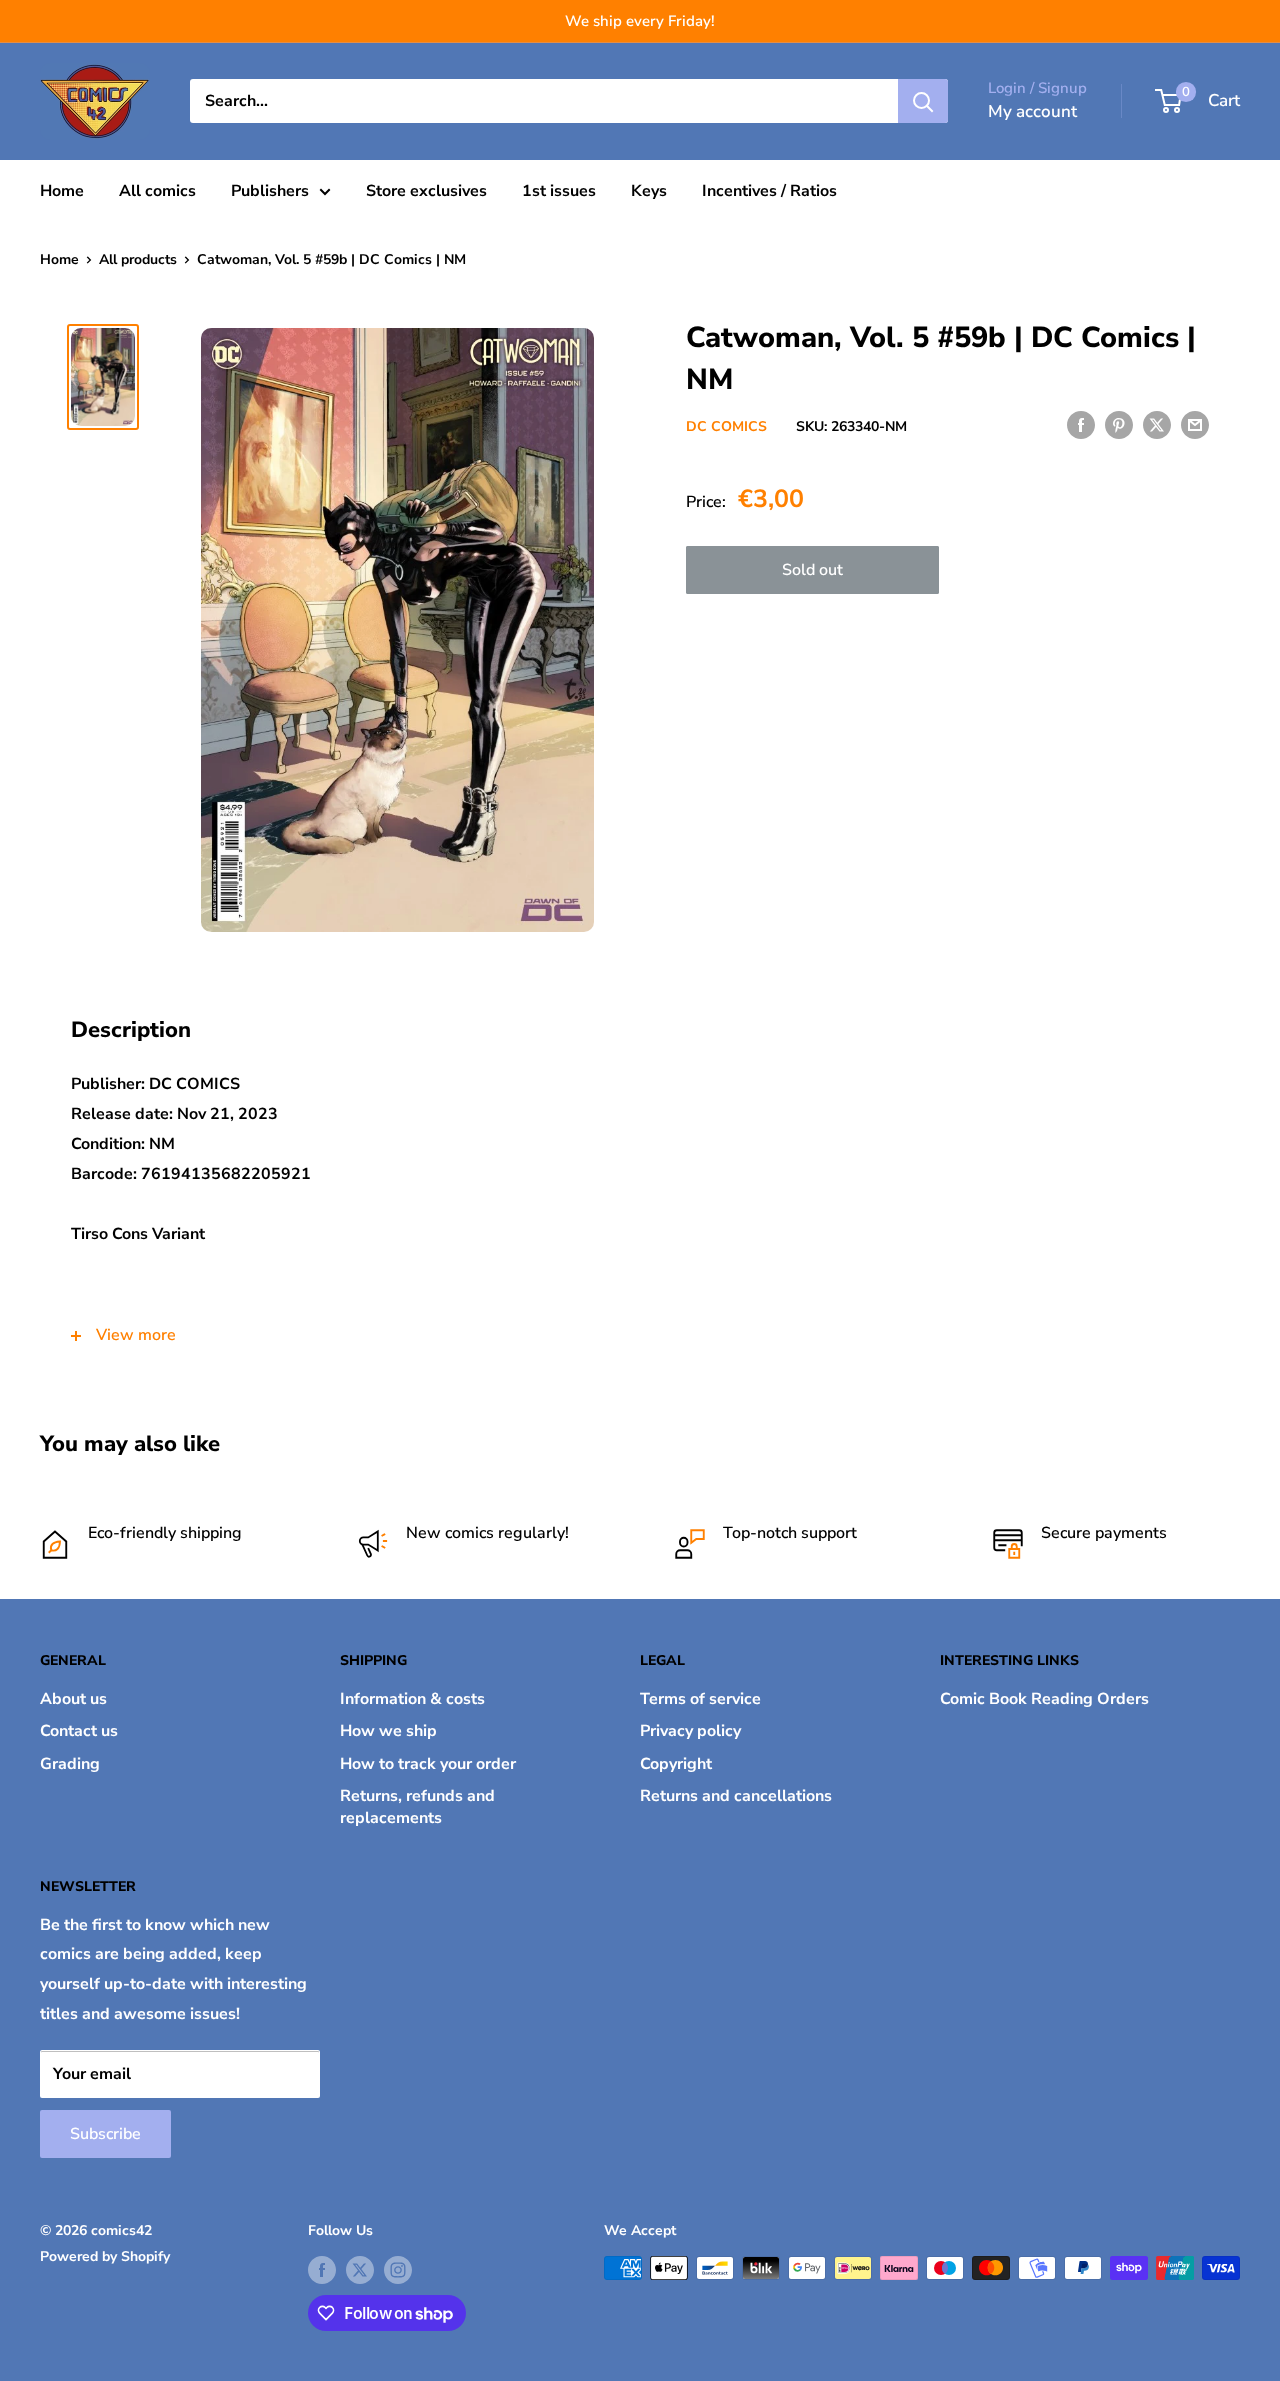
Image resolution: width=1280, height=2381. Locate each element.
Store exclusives (426, 191)
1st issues (559, 191)
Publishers (270, 191)
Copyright (676, 1764)
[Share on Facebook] (1081, 425)
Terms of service (700, 1699)
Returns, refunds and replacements (417, 1807)
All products (138, 259)
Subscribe (105, 2134)
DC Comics (726, 426)
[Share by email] (1195, 425)
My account (1032, 111)
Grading (70, 1764)
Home (62, 191)
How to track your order (428, 1764)
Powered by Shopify (105, 2256)
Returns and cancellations (736, 1796)
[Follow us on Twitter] (360, 2270)
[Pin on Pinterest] (1119, 425)
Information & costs (412, 1699)
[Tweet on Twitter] (1157, 425)
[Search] (923, 101)
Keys (649, 191)
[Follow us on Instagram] (398, 2270)
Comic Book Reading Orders (1044, 1699)
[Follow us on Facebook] (322, 2270)
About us (73, 1699)
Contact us (79, 1731)
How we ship (388, 1731)
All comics (157, 191)
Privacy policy (690, 1731)
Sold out (812, 570)
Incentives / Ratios (769, 191)
